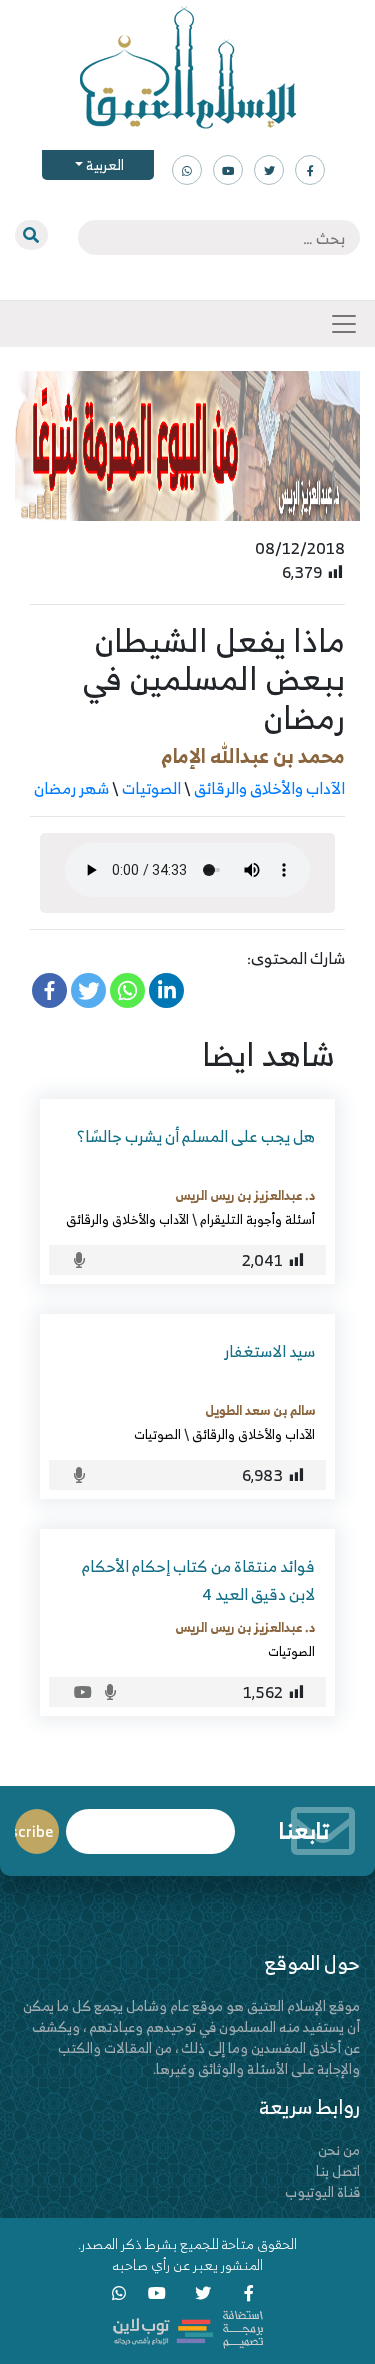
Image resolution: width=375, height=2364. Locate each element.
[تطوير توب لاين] (188, 2327)
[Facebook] (49, 990)
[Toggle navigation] (344, 324)
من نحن (339, 2149)
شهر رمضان (71, 788)
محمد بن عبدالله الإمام (253, 755)
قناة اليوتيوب (322, 2191)
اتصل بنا (338, 2170)
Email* (150, 1822)
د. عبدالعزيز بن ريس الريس (245, 1195)
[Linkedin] (166, 990)
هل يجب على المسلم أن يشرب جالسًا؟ (196, 1136)
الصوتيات (151, 788)
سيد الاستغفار (269, 1351)
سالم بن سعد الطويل (260, 1410)
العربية (103, 164)
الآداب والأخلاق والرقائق (269, 788)
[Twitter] (88, 990)
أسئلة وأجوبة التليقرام (257, 1219)
